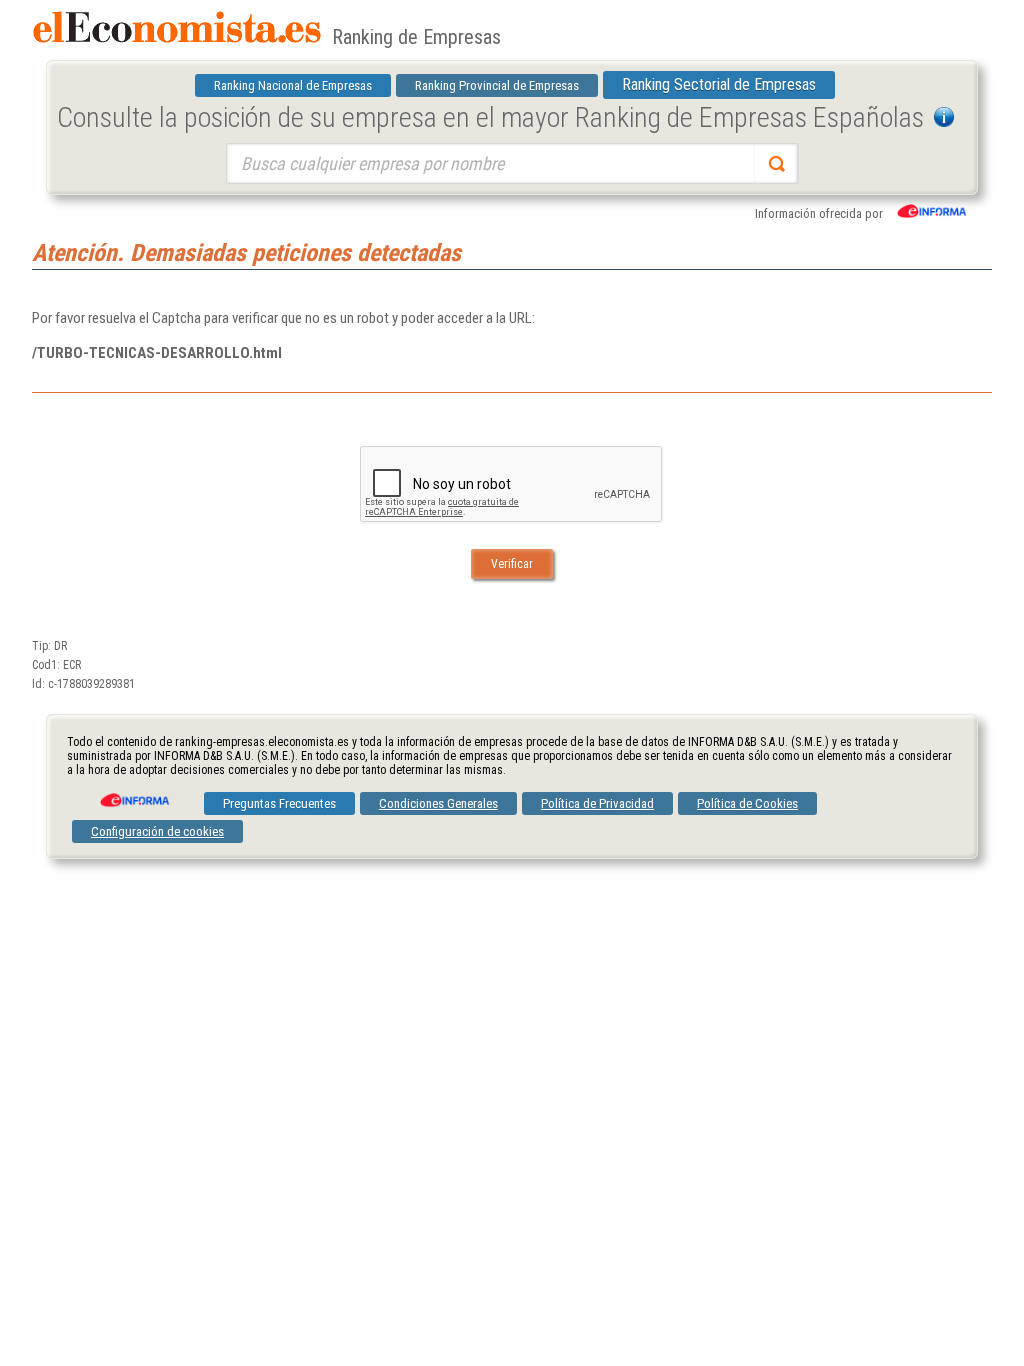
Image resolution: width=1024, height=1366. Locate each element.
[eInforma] (133, 793)
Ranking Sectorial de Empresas (719, 84)
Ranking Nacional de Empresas (293, 85)
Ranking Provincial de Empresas (497, 85)
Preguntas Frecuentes (279, 803)
